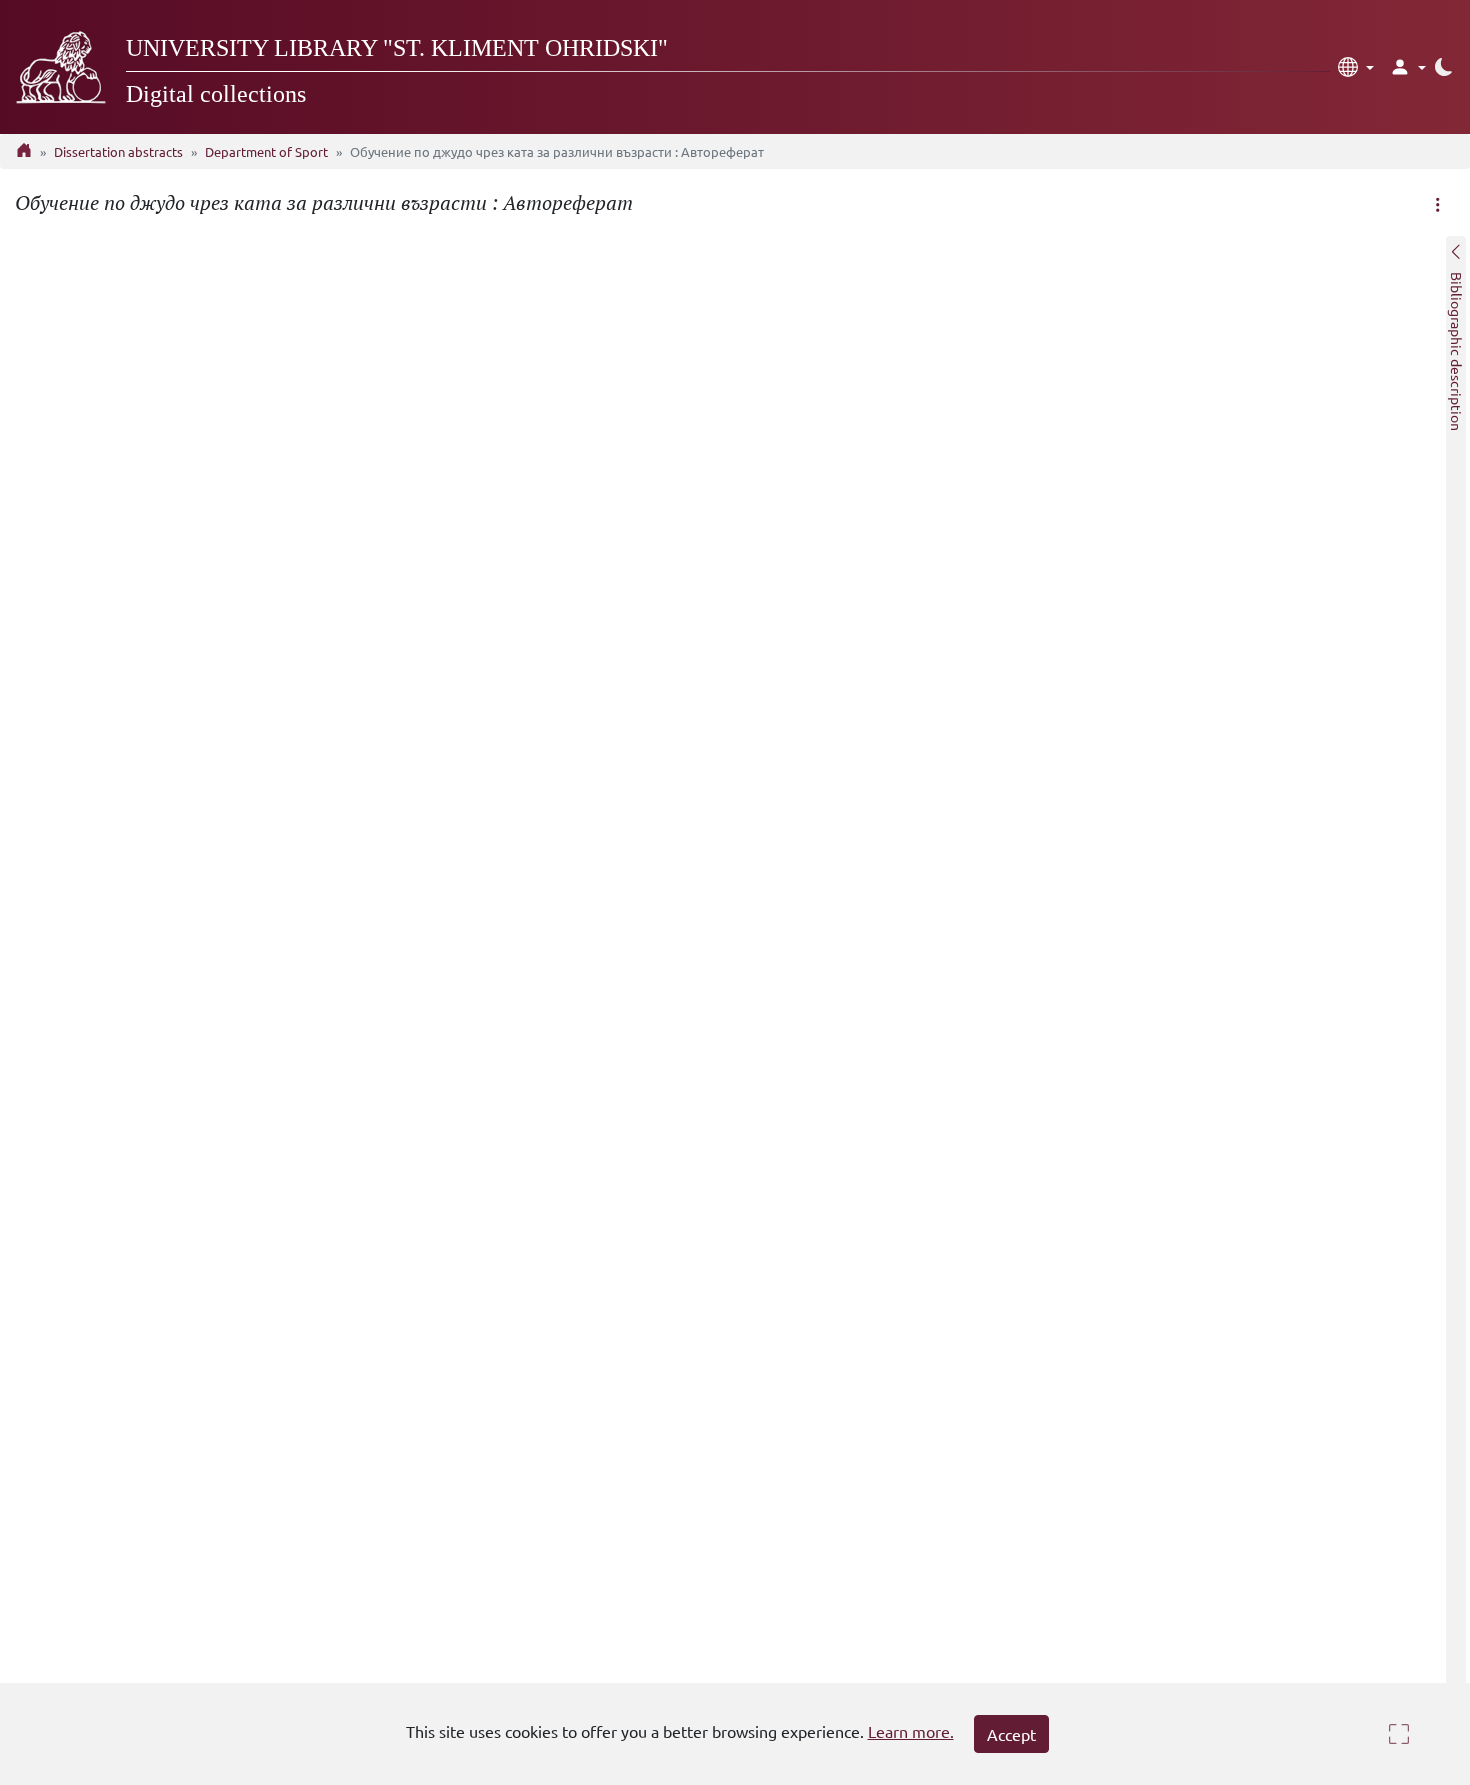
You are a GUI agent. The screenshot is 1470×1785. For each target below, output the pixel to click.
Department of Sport (266, 151)
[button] (1356, 67)
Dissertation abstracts (118, 151)
